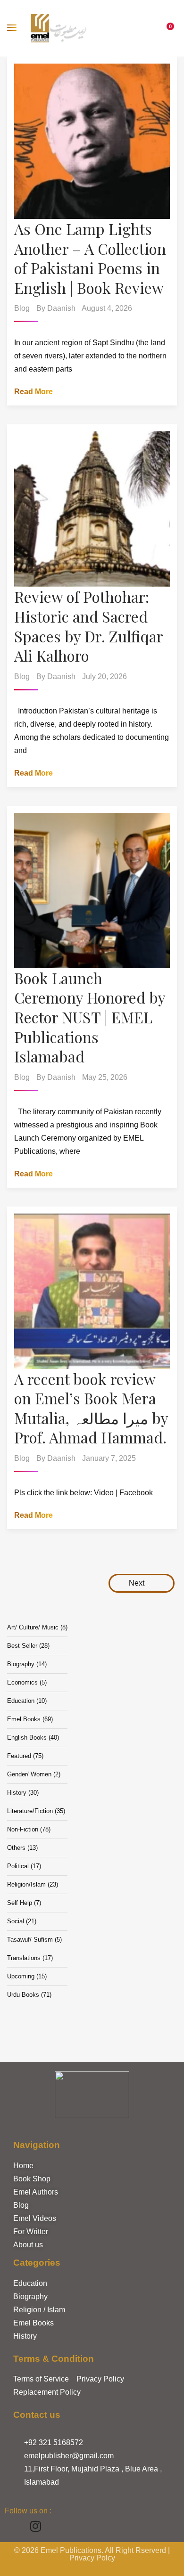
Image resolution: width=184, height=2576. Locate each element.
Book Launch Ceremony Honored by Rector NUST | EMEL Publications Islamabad (90, 1017)
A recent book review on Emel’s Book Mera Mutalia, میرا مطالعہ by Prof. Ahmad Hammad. (91, 1408)
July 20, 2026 (105, 676)
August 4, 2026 (107, 308)
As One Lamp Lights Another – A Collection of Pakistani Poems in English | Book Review (90, 258)
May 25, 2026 (105, 1077)
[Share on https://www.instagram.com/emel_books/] (36, 2526)
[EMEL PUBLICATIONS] (59, 28)
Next (138, 1583)
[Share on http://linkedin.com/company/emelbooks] (58, 2526)
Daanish (61, 308)
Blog (22, 308)
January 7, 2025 (109, 1458)
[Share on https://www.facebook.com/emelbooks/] (13, 2526)
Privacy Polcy (92, 2558)
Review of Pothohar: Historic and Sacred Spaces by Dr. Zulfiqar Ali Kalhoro (88, 626)
